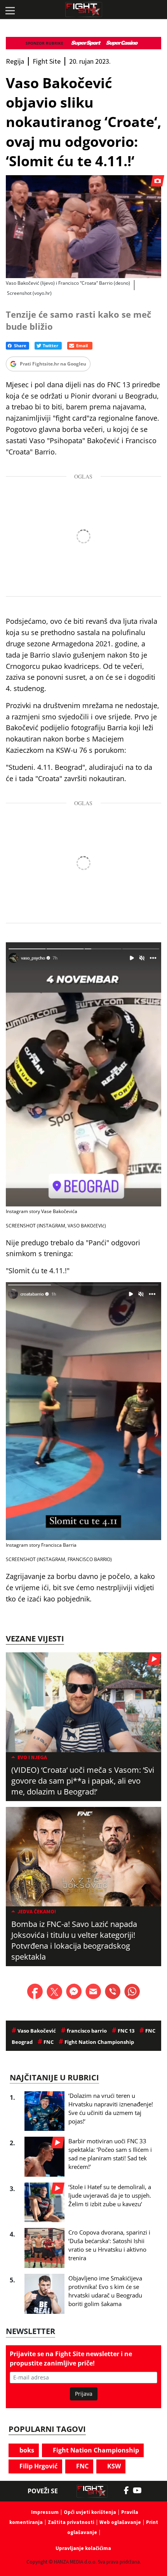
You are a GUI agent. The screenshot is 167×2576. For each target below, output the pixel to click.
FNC (82, 2466)
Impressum (45, 2512)
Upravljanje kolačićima (83, 2548)
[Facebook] (128, 2491)
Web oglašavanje (120, 2522)
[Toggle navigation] (10, 10)
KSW (113, 2466)
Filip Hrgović (38, 2466)
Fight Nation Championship (95, 2450)
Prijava (84, 2394)
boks (26, 2450)
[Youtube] (141, 2491)
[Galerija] (83, 227)
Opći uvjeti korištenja (90, 2512)
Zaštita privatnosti (71, 2522)
